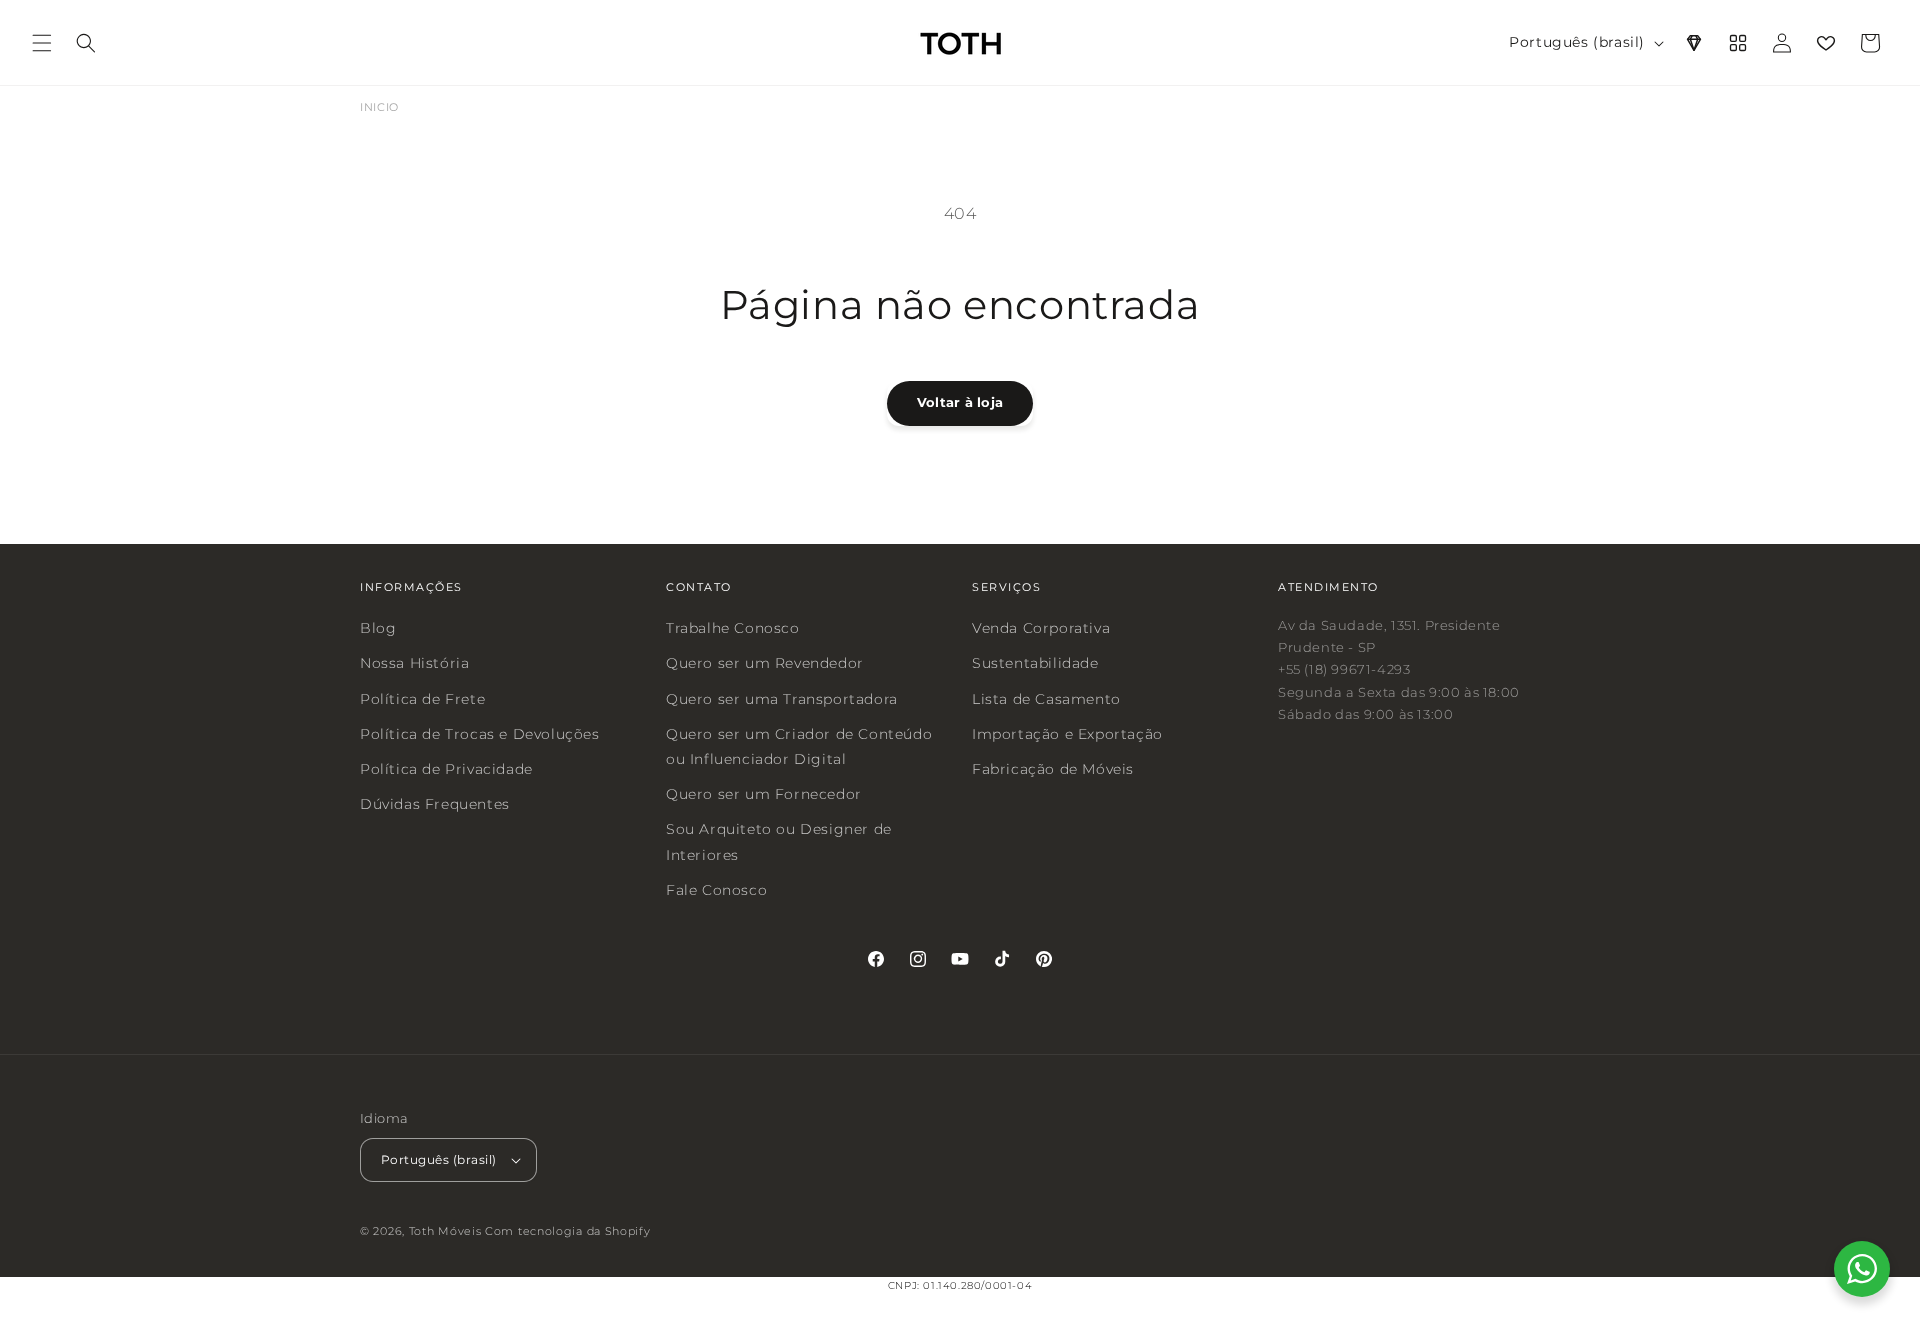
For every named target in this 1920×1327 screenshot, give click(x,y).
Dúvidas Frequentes (435, 804)
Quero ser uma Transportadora (782, 698)
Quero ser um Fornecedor (764, 794)
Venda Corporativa (1041, 628)
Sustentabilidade (1035, 663)
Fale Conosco (716, 889)
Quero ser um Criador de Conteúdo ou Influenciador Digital (799, 745)
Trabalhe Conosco (733, 628)
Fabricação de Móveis (1053, 769)
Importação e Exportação (1067, 733)
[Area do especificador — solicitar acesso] (1694, 43)
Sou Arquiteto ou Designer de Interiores (779, 841)
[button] (42, 43)
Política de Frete (422, 698)
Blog (378, 628)
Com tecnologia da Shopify (568, 1231)
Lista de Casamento (1046, 698)
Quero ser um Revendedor (765, 663)
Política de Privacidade (446, 769)
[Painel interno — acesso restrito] (1738, 43)
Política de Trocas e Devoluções (480, 733)
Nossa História (414, 663)
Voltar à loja (960, 402)
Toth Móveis (445, 1231)
